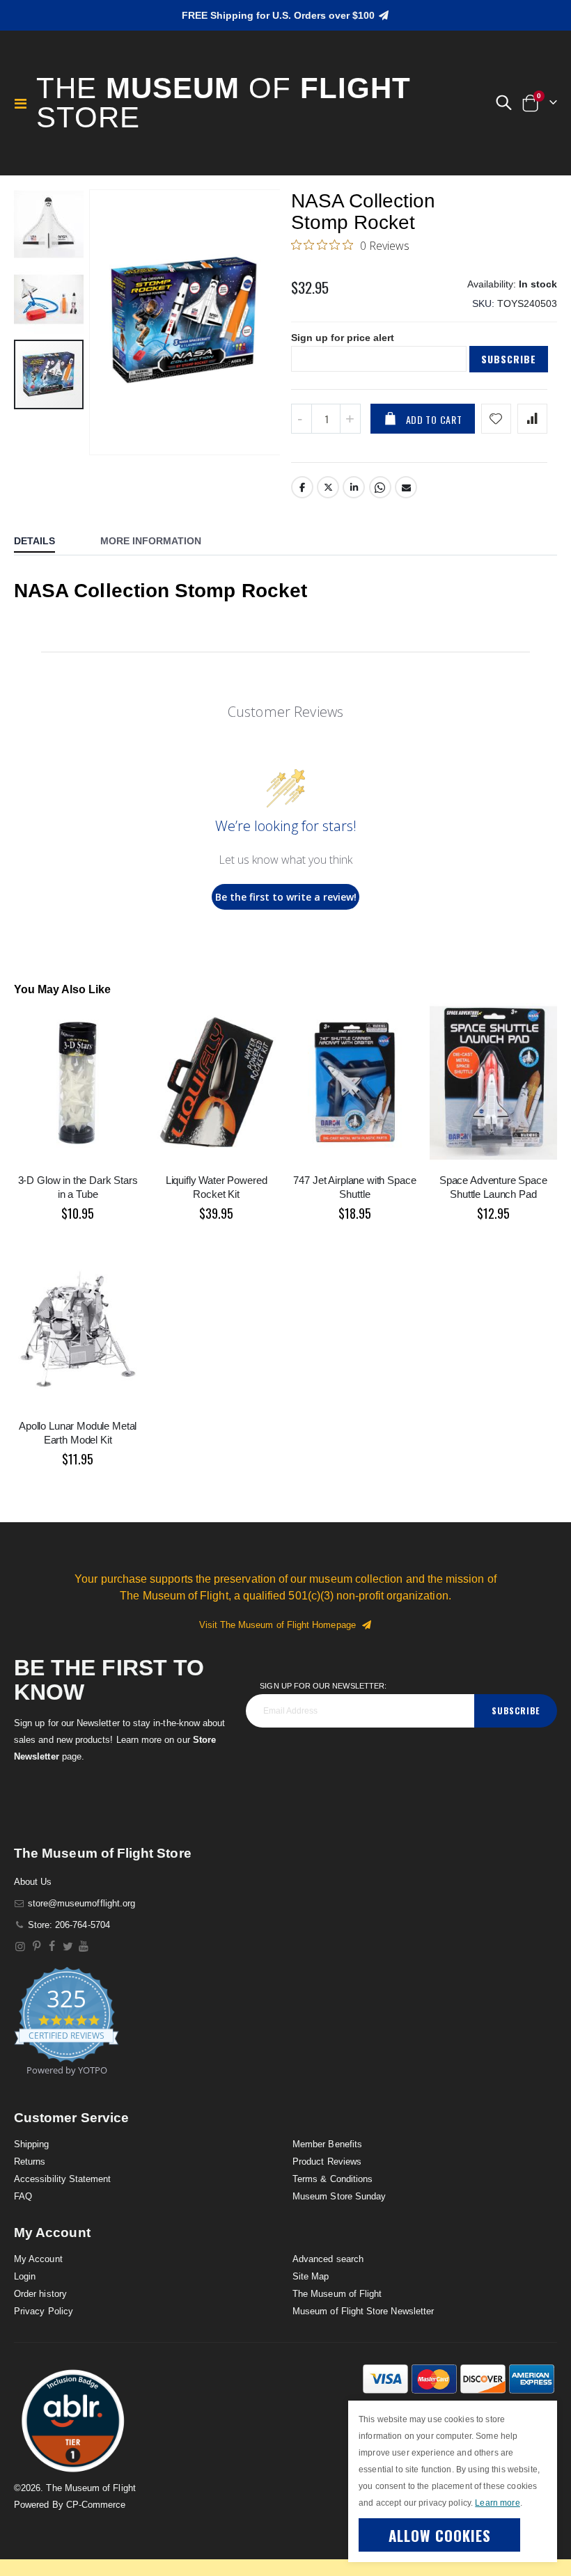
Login (25, 2276)
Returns (30, 2162)
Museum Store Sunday (339, 2196)
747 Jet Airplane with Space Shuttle (354, 1187)
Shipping (32, 2144)
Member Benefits (327, 2144)
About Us (33, 1882)
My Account (38, 2259)
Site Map (311, 2276)
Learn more (497, 2503)
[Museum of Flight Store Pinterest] (37, 1946)
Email (406, 487)
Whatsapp (380, 487)
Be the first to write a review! (286, 897)
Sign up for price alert (343, 338)
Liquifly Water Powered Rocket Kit (217, 1187)
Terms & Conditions (333, 2179)
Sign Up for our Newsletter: (323, 1686)
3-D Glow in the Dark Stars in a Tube (78, 1187)
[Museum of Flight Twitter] (68, 1946)
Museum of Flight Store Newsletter (363, 2311)
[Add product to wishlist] (496, 419)
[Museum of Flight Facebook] (53, 1946)
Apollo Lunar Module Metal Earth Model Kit (78, 1433)
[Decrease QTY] (302, 419)
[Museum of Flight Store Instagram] (21, 1946)
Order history (40, 2294)
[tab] (45, 542)
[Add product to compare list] (532, 419)
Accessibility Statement (63, 2179)
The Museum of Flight (337, 2294)
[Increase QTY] (350, 419)
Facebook (302, 487)
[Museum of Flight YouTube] (84, 1946)
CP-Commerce (96, 2505)
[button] (503, 103)
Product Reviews (327, 2162)
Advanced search (328, 2259)
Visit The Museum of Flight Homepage (280, 1625)
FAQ (23, 2196)
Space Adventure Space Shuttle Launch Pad (493, 1187)
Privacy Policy (44, 2311)
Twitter (328, 487)
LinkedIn (354, 487)
